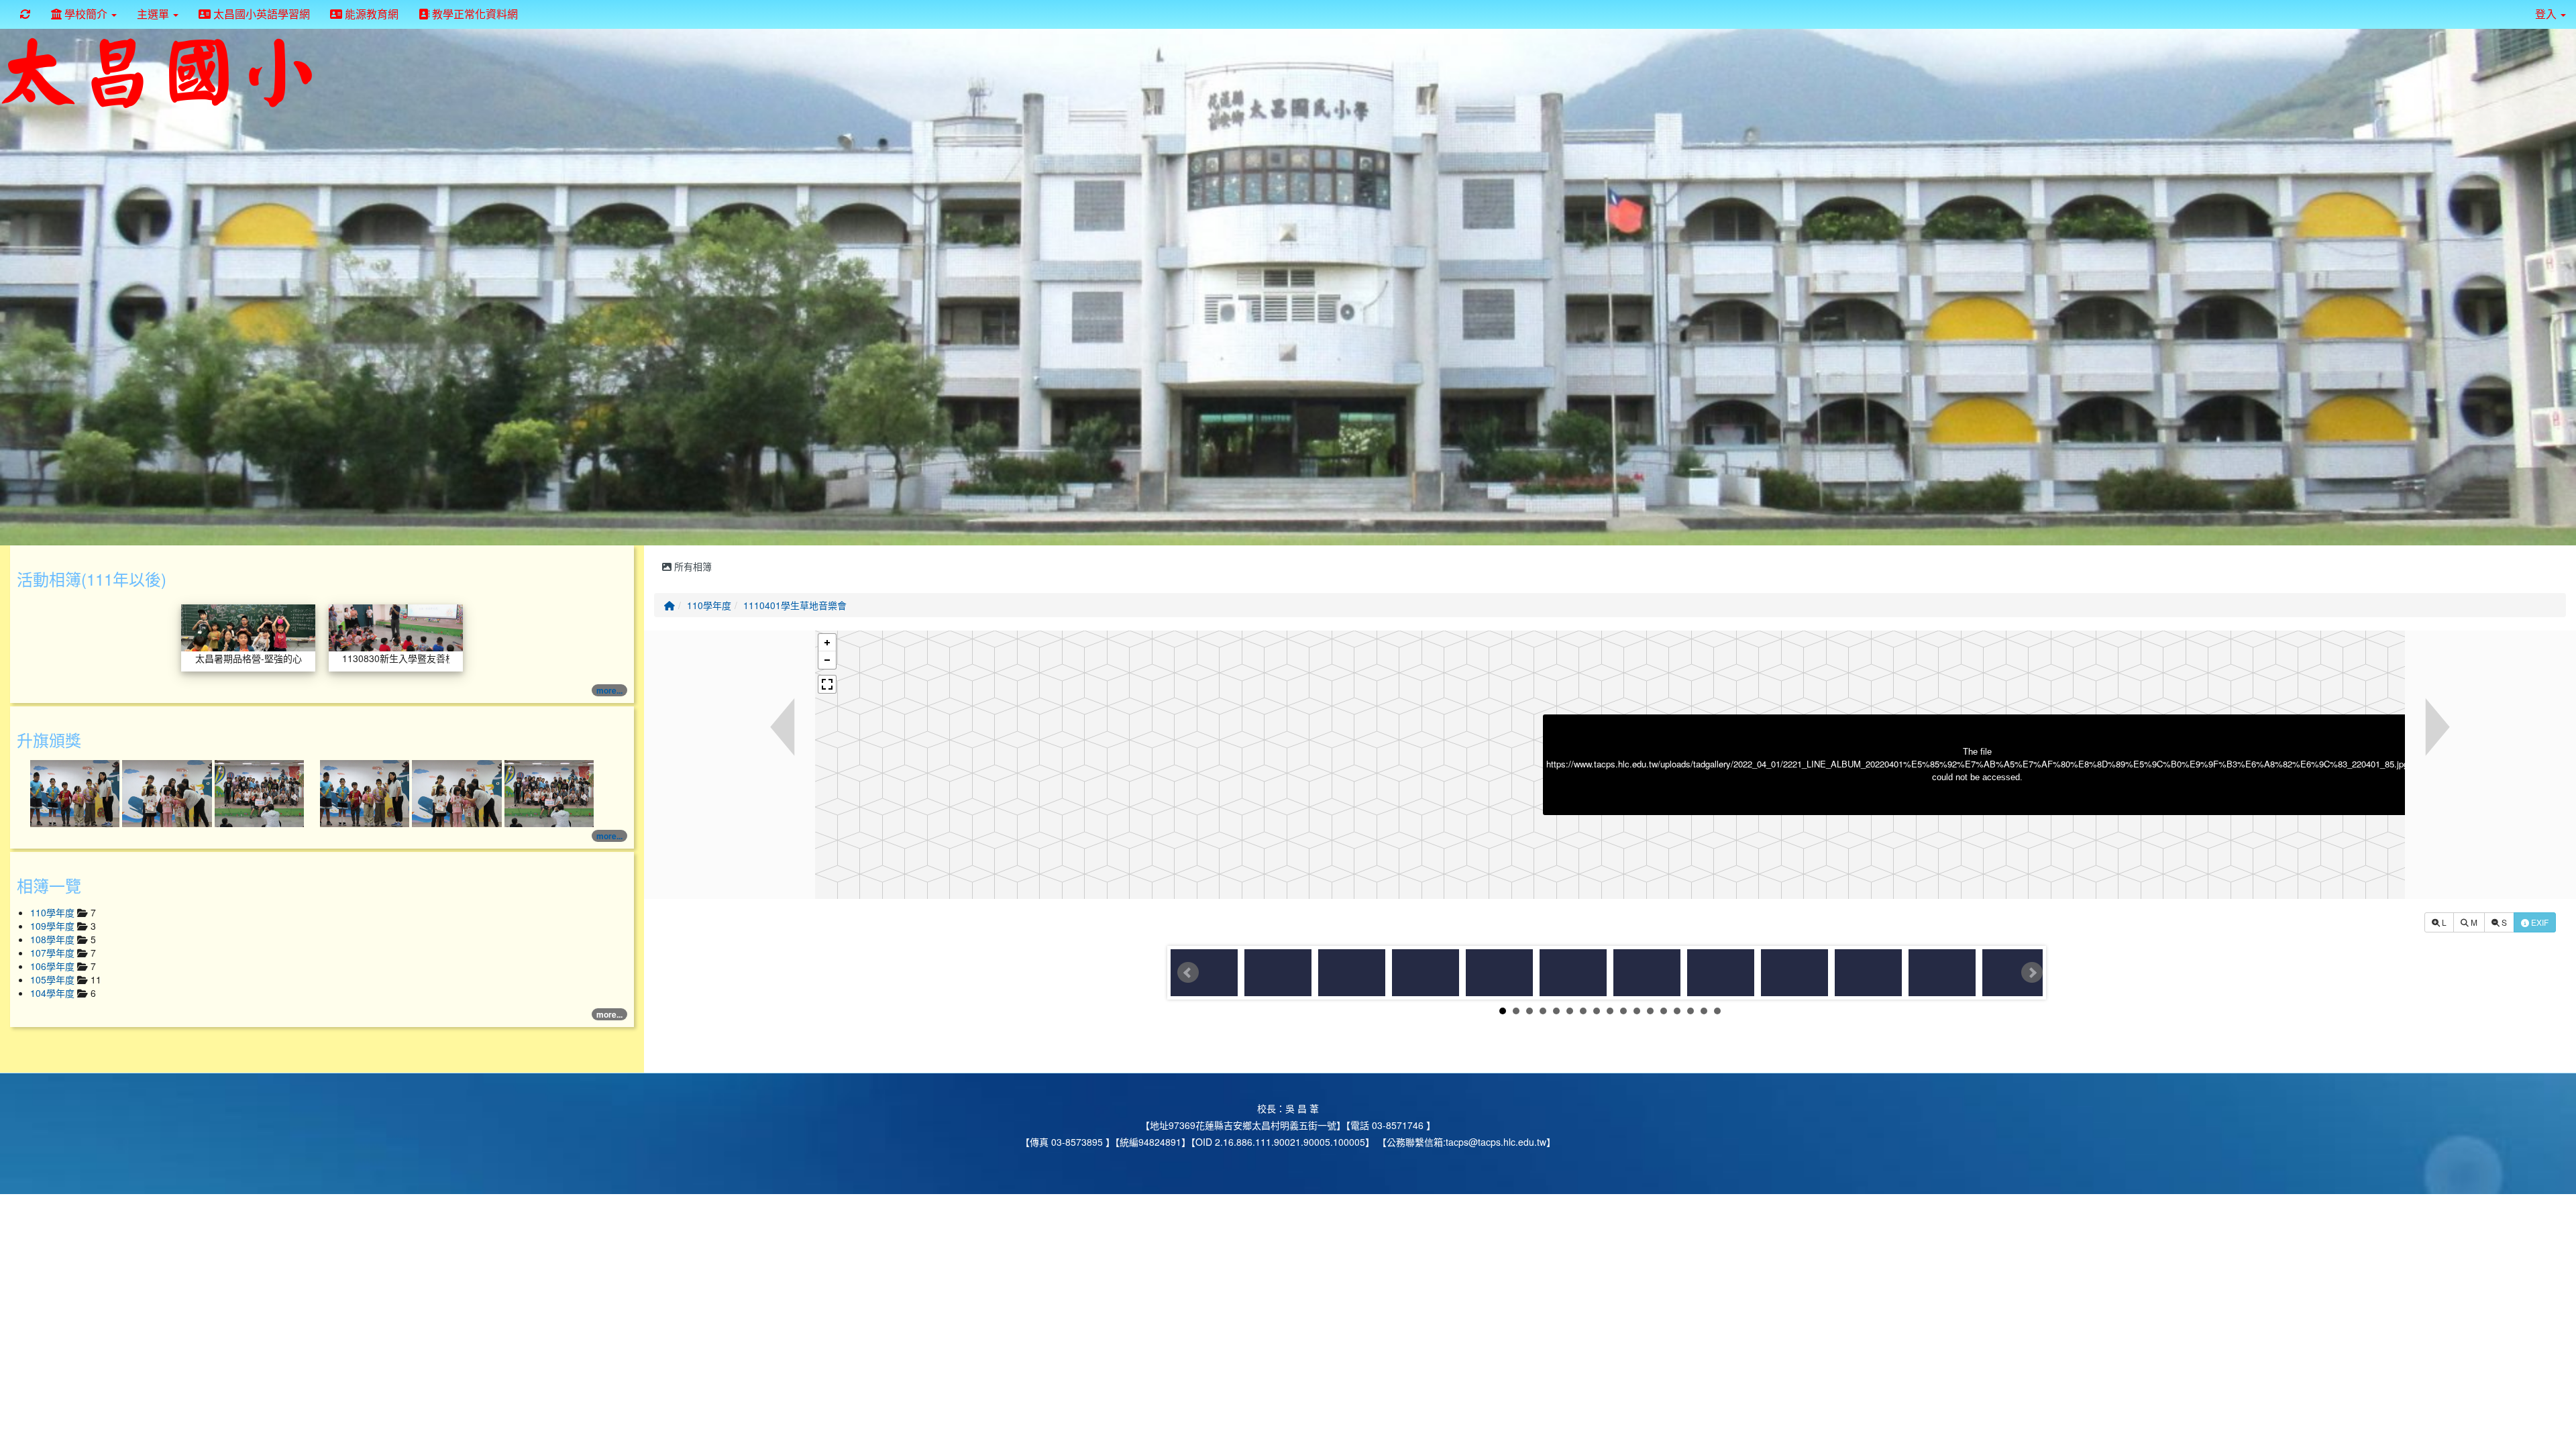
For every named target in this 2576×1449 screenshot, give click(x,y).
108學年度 (54, 939)
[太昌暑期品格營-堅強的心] (248, 627)
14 (1677, 1011)
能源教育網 (370, 14)
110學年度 (709, 605)
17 (1717, 1011)
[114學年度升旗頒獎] (76, 792)
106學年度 (54, 966)
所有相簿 (692, 566)
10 (1623, 1011)
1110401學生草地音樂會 (795, 605)
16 (1704, 1011)
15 (1690, 1011)
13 (1664, 1011)
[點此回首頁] (1288, 284)
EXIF (2539, 922)
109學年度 (54, 926)
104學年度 (54, 993)
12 (1650, 1011)
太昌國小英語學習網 (260, 14)
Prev (1188, 973)
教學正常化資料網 (474, 14)
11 (1637, 1011)
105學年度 (54, 979)
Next (2032, 973)
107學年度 (54, 953)
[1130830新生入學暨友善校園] (396, 627)
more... (609, 690)
